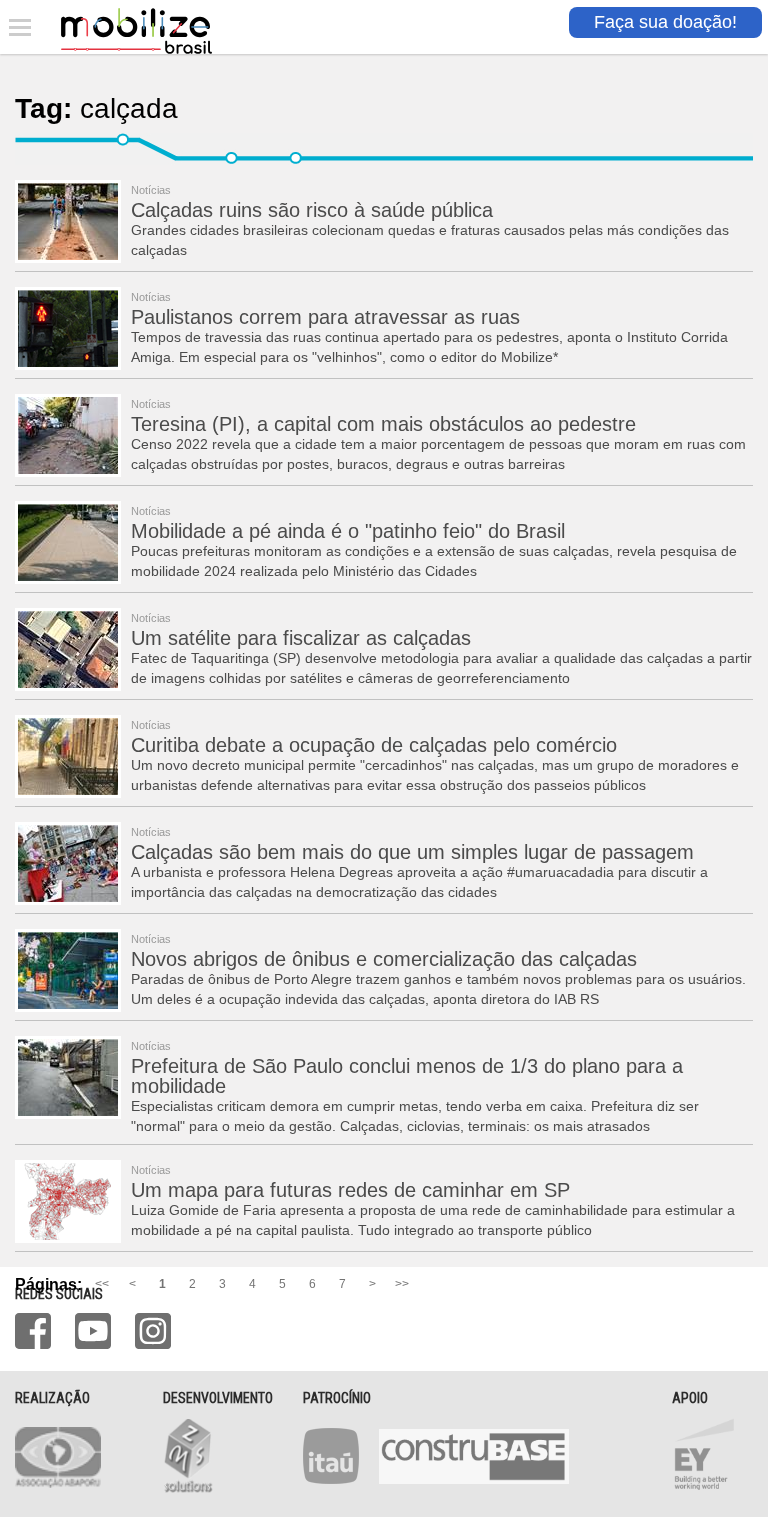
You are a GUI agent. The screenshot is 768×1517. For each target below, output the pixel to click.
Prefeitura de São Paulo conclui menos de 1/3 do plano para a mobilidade (407, 1076)
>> (402, 1284)
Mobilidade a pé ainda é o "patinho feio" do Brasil (348, 531)
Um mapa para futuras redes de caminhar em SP (350, 1190)
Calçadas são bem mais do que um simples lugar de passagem (412, 852)
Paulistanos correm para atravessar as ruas (325, 317)
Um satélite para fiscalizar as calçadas (301, 638)
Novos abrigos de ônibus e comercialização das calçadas (384, 959)
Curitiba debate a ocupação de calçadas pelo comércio (374, 745)
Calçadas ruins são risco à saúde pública (312, 210)
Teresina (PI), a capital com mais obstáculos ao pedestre (383, 424)
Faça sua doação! (665, 22)
